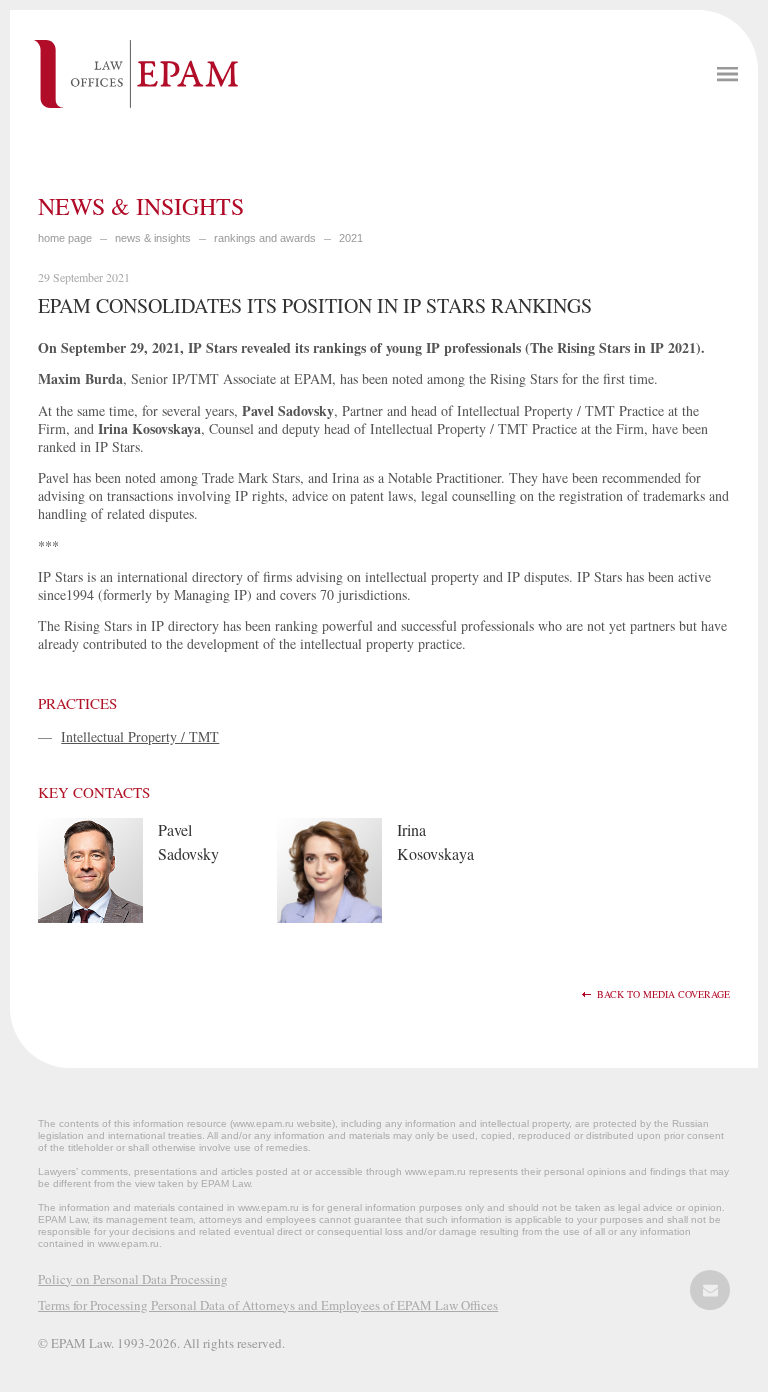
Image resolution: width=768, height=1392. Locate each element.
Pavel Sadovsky (188, 841)
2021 (351, 238)
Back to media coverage (663, 994)
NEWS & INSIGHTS (153, 238)
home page (65, 238)
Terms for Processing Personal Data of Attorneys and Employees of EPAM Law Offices (268, 1305)
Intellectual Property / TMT (140, 736)
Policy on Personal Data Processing (133, 1279)
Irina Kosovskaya (435, 841)
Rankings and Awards (265, 238)
